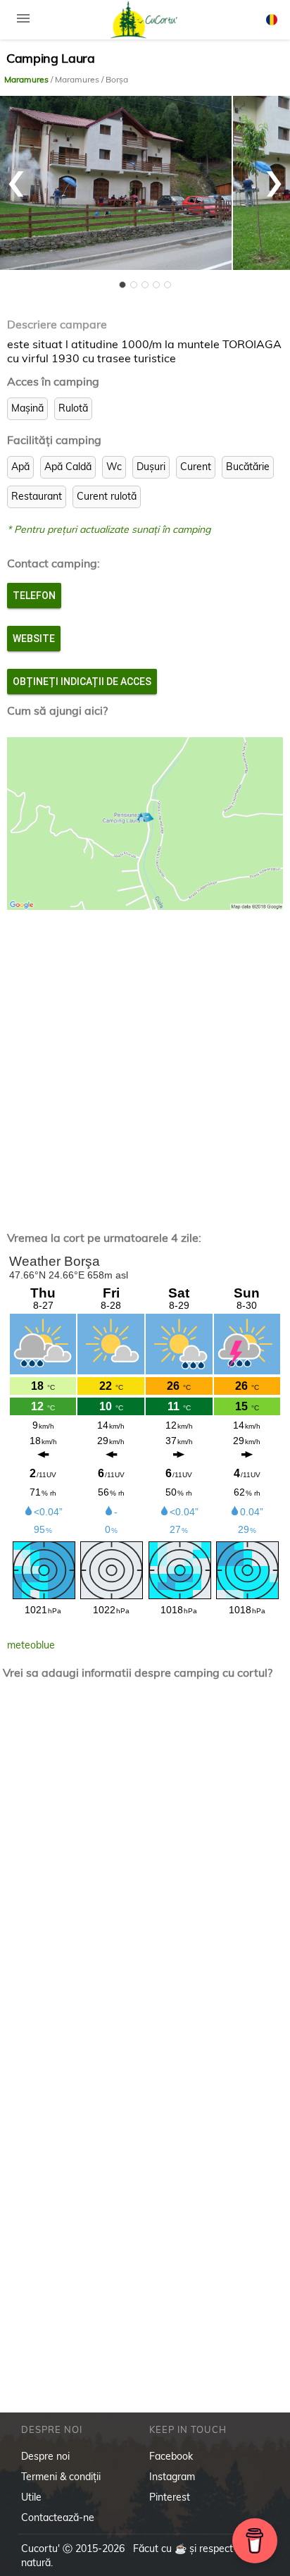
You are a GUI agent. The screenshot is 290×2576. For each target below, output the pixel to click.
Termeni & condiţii (61, 2477)
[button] (122, 285)
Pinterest (170, 2497)
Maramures (27, 79)
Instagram (172, 2477)
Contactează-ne (58, 2518)
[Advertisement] (145, 1059)
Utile (31, 2497)
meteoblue (31, 1645)
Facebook (171, 2456)
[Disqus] (145, 1875)
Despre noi (45, 2456)
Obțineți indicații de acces (82, 682)
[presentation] (16, 176)
